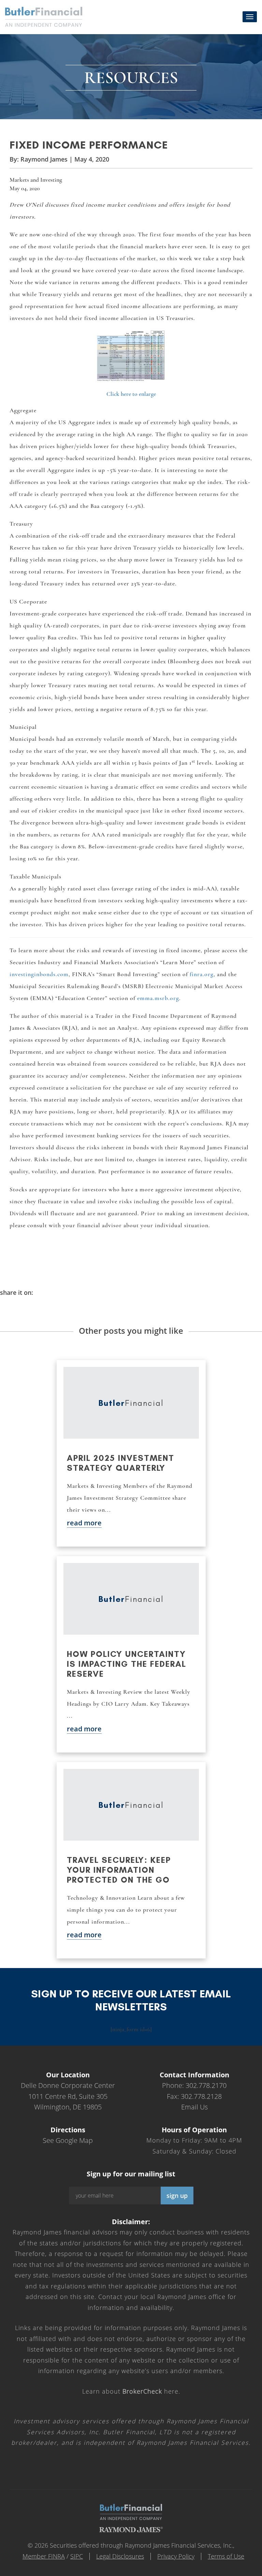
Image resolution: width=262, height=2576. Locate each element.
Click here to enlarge (131, 394)
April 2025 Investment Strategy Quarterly (121, 1463)
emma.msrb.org (158, 998)
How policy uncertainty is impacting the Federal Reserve (127, 1664)
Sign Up (177, 2196)
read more (84, 1523)
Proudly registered (216, 2571)
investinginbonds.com (39, 974)
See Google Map (68, 2140)
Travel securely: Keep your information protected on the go (119, 1870)
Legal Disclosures (120, 2556)
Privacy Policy (176, 2556)
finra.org (202, 974)
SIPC (77, 2556)
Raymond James (44, 159)
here (150, 2391)
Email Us (194, 2107)
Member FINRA (44, 2556)
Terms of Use (226, 2556)
